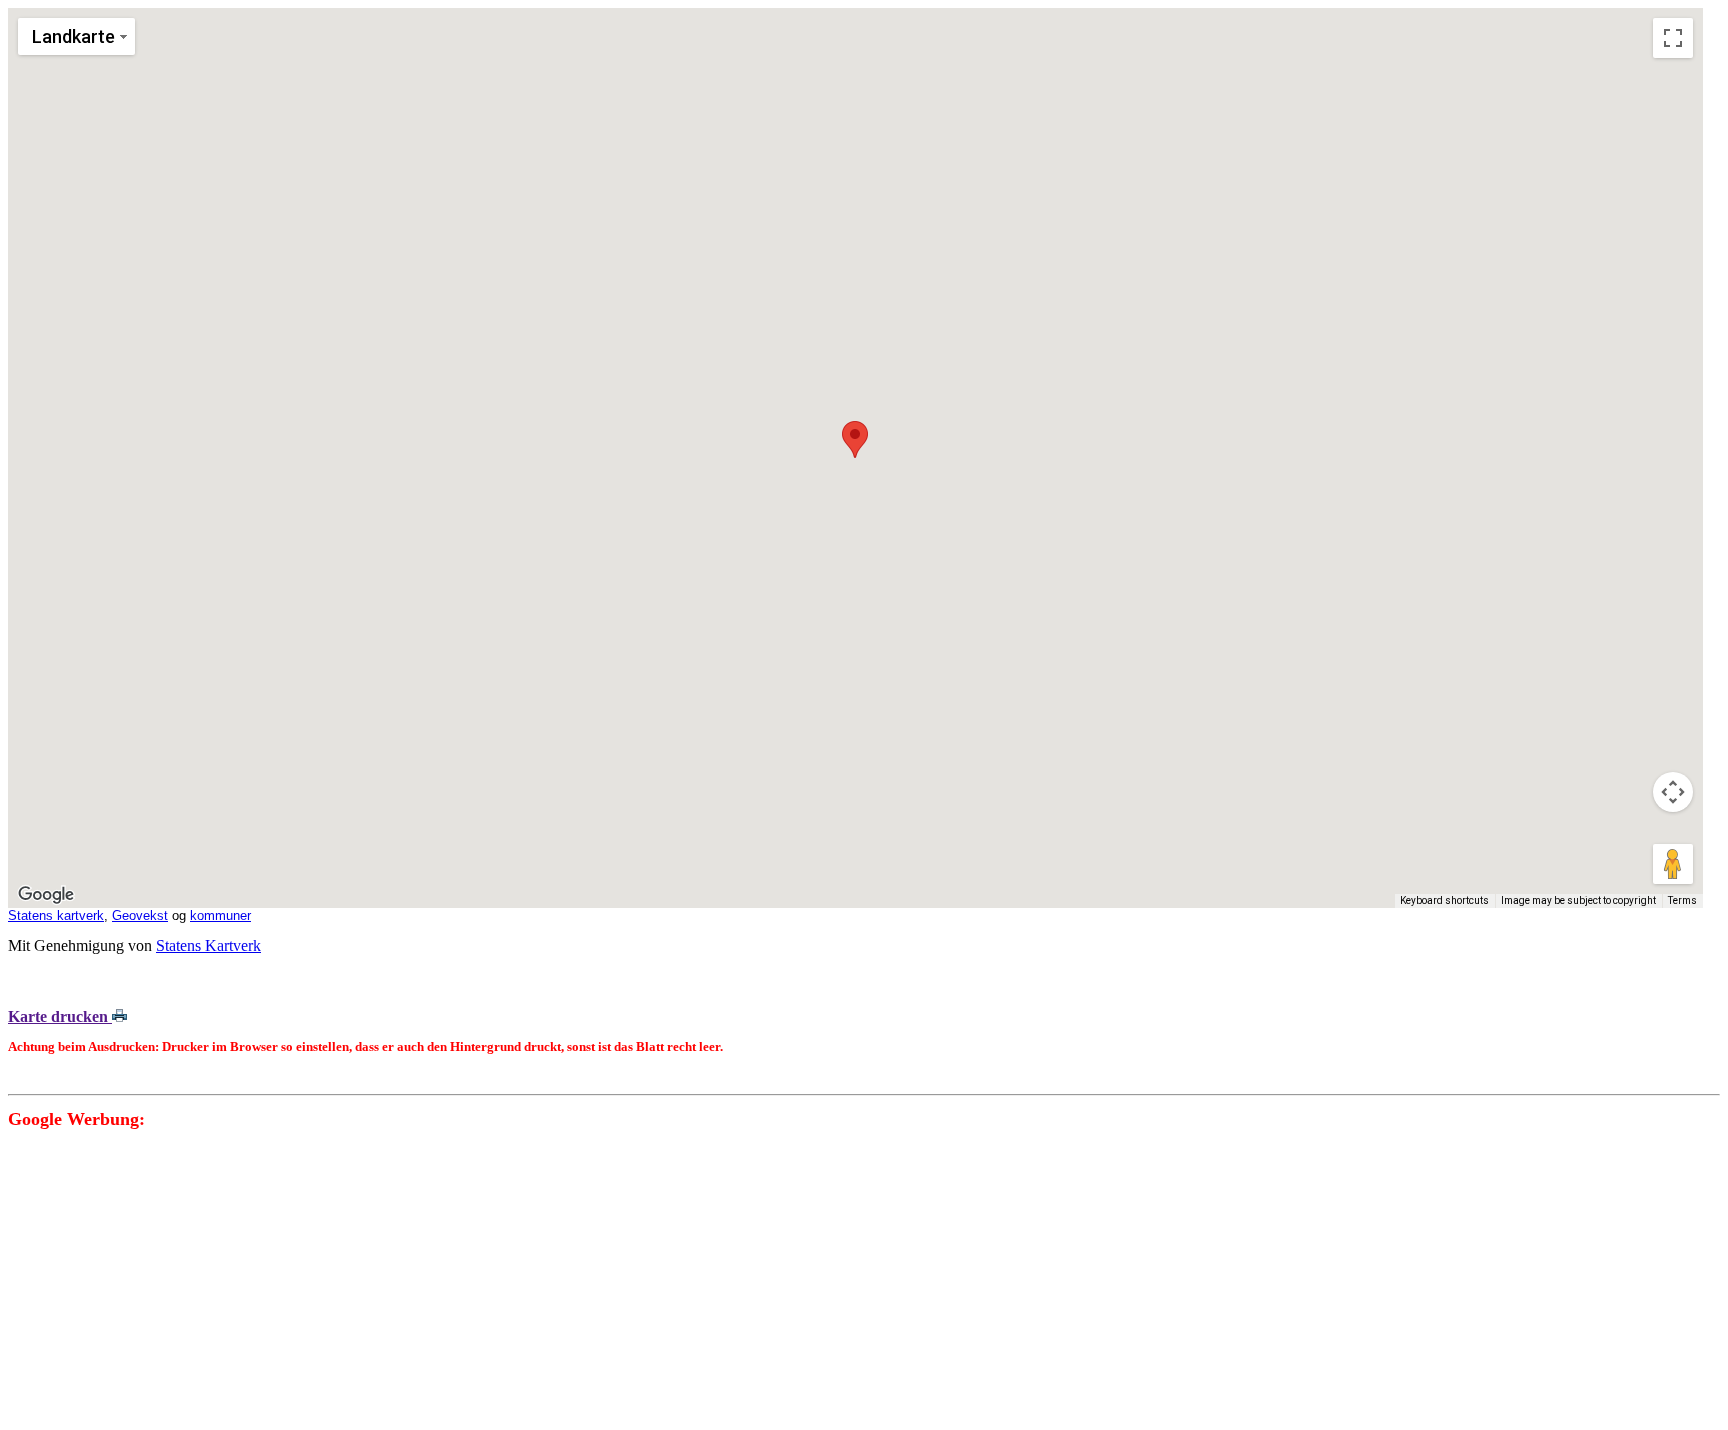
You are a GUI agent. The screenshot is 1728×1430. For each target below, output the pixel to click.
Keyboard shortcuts (1444, 900)
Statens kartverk (56, 915)
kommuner (220, 915)
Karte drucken (60, 1016)
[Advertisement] (608, 1282)
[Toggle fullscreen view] (1673, 38)
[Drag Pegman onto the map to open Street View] (1673, 864)
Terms (1682, 900)
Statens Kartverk (208, 945)
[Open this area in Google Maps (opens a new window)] (46, 895)
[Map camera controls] (1673, 792)
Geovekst (140, 915)
